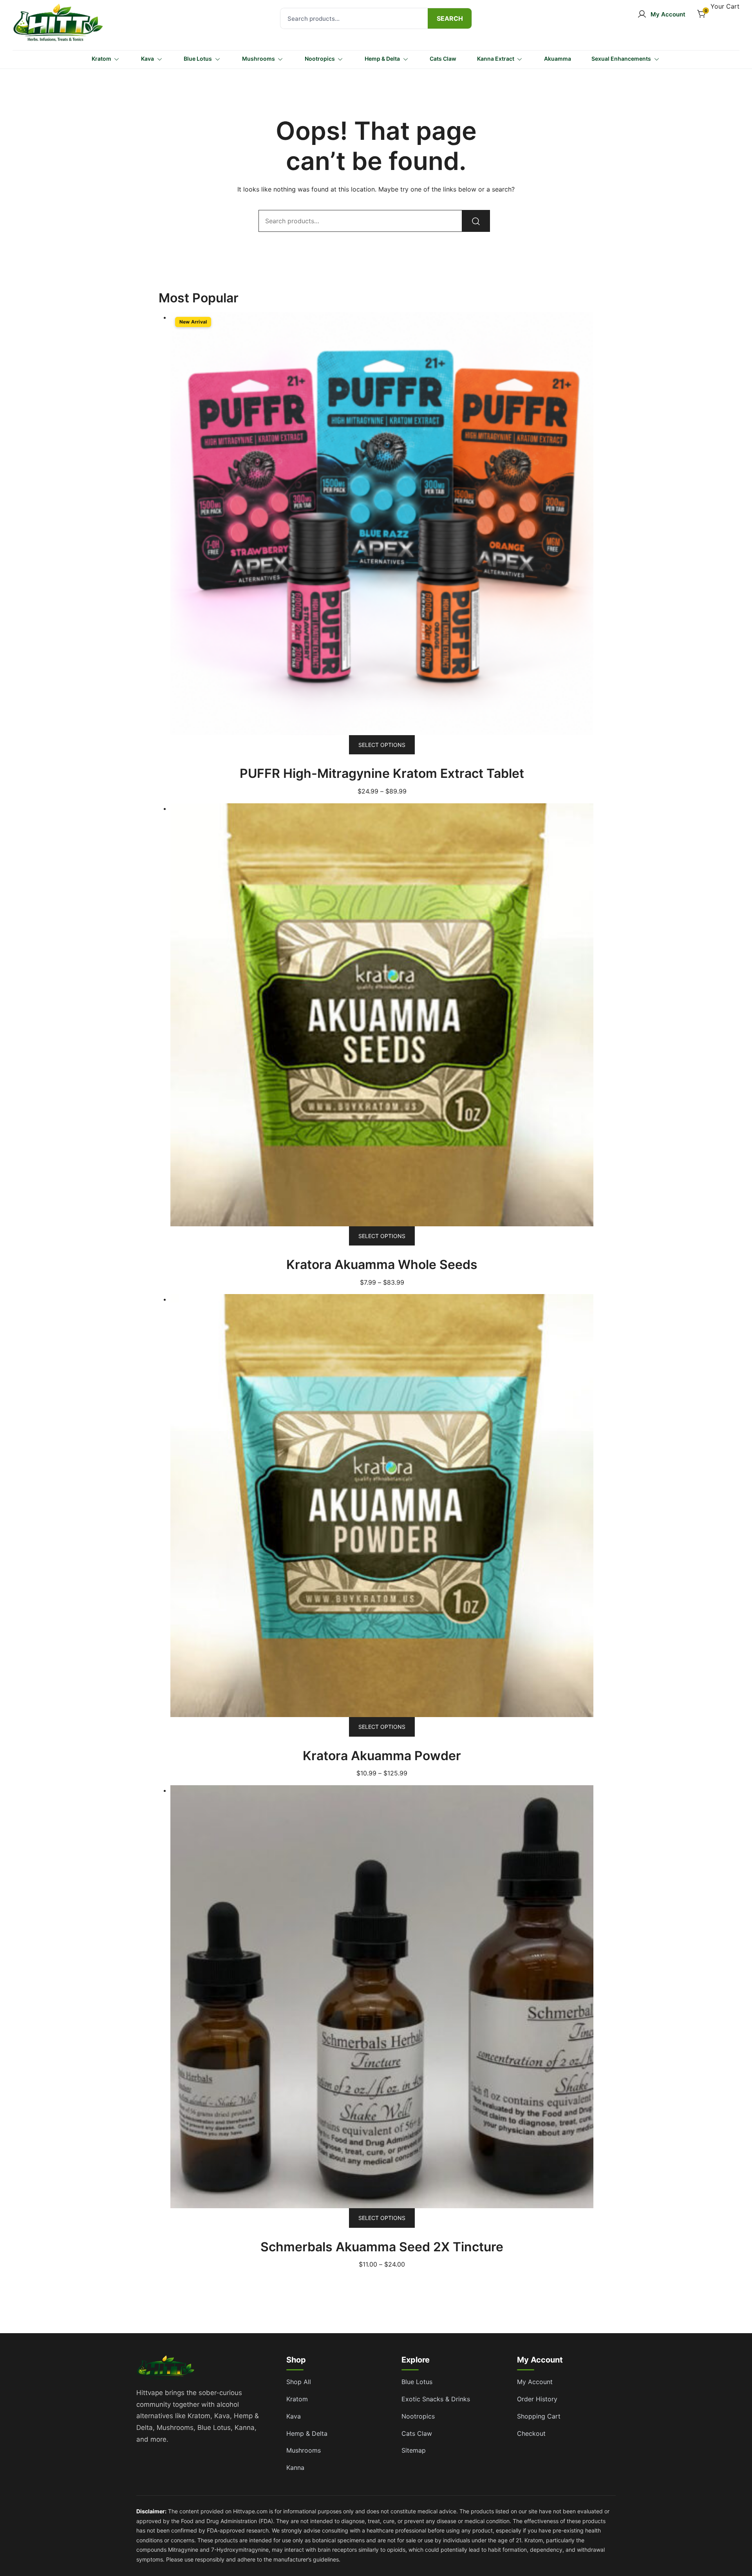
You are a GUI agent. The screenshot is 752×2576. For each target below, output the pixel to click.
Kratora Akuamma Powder (382, 1756)
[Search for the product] (450, 18)
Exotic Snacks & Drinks (436, 2399)
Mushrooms (258, 59)
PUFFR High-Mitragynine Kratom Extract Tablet (382, 773)
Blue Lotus (198, 59)
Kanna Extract (496, 59)
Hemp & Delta (382, 59)
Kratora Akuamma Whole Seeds (382, 1264)
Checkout (531, 2433)
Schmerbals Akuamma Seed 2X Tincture (382, 2247)
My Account (535, 2382)
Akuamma (558, 59)
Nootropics (320, 59)
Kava (147, 59)
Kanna (295, 2468)
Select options (382, 745)
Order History (537, 2399)
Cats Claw (443, 59)
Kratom (101, 59)
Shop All (299, 2382)
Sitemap (414, 2450)
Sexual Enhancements (621, 59)
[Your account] (661, 14)
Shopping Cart (539, 2416)
